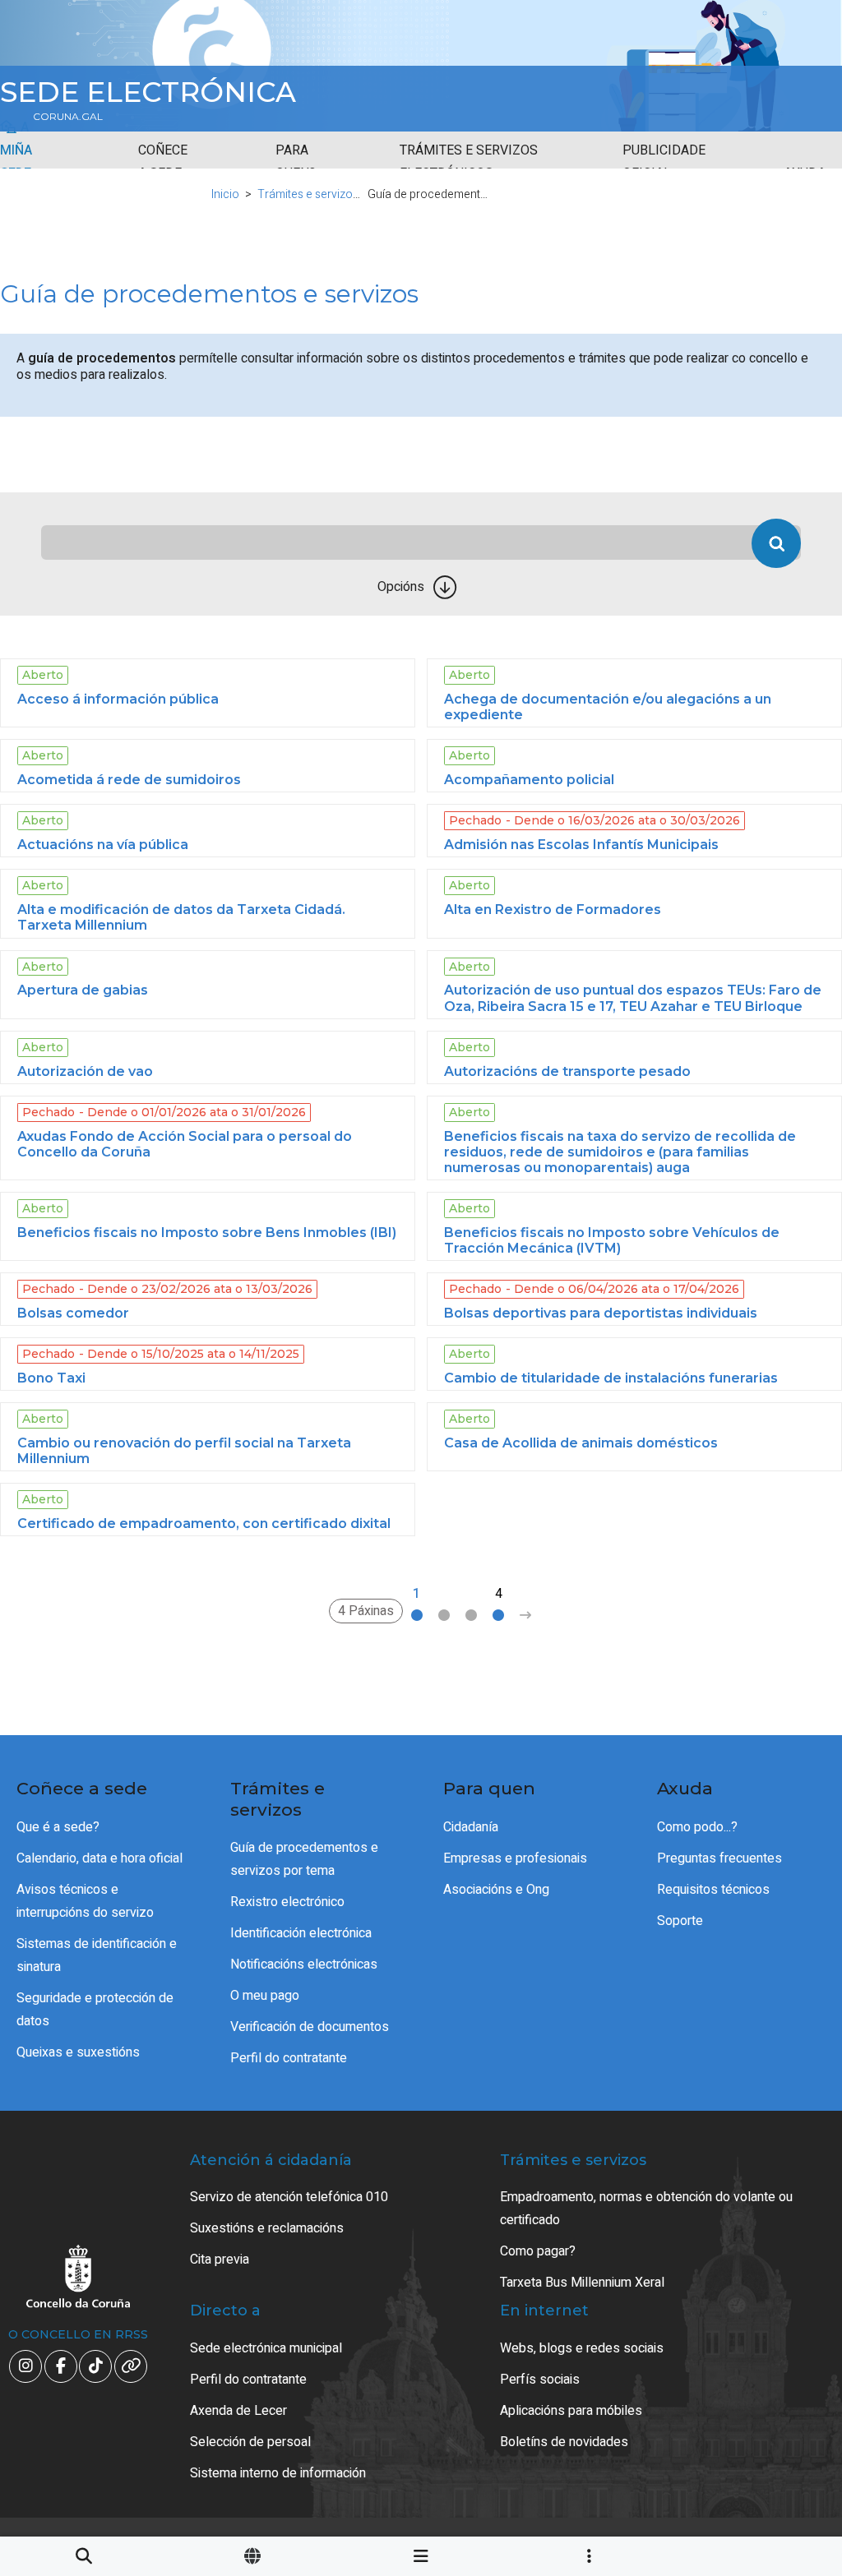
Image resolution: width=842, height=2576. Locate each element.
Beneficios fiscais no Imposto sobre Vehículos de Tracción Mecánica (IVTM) (612, 1240)
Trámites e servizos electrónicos (469, 162)
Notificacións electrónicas (304, 1964)
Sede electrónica (148, 92)
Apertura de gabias (83, 990)
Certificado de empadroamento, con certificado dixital (204, 1523)
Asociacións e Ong (496, 1890)
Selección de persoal (250, 2442)
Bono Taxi (51, 1378)
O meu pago (265, 1996)
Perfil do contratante (289, 2058)
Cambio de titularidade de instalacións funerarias (611, 1378)
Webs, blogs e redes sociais (582, 2348)
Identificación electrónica (301, 1933)
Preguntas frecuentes (719, 1858)
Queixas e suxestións (78, 2052)
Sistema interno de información (278, 2473)
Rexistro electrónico (287, 1902)
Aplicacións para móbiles (571, 2411)
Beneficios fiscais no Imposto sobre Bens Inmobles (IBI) (207, 1233)
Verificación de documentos (310, 2027)
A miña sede (16, 150)
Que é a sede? (58, 1827)
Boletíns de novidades (564, 2442)
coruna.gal (68, 117)
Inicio (225, 194)
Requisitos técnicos (713, 1890)
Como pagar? (538, 2251)
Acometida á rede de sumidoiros (129, 780)
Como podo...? (697, 1827)
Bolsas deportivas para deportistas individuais (601, 1313)
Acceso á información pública (118, 699)
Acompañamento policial (529, 780)
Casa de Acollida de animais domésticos (581, 1443)
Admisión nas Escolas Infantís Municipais (581, 845)
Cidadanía (471, 1827)
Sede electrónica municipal (266, 2348)
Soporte (680, 1921)
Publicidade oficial (664, 162)
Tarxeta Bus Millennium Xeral (582, 2283)
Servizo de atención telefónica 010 (289, 2197)
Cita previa (220, 2260)
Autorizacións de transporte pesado (567, 1071)
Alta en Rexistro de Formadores (553, 909)
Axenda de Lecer (238, 2411)
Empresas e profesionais (515, 1858)
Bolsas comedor (73, 1313)
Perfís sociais (540, 2380)
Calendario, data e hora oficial (99, 1858)
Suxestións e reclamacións (267, 2228)
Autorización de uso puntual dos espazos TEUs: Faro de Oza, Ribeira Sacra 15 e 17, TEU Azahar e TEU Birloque (633, 998)
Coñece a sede (163, 162)
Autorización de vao (85, 1071)
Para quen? (296, 162)
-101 (776, 2415)
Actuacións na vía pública (103, 845)
